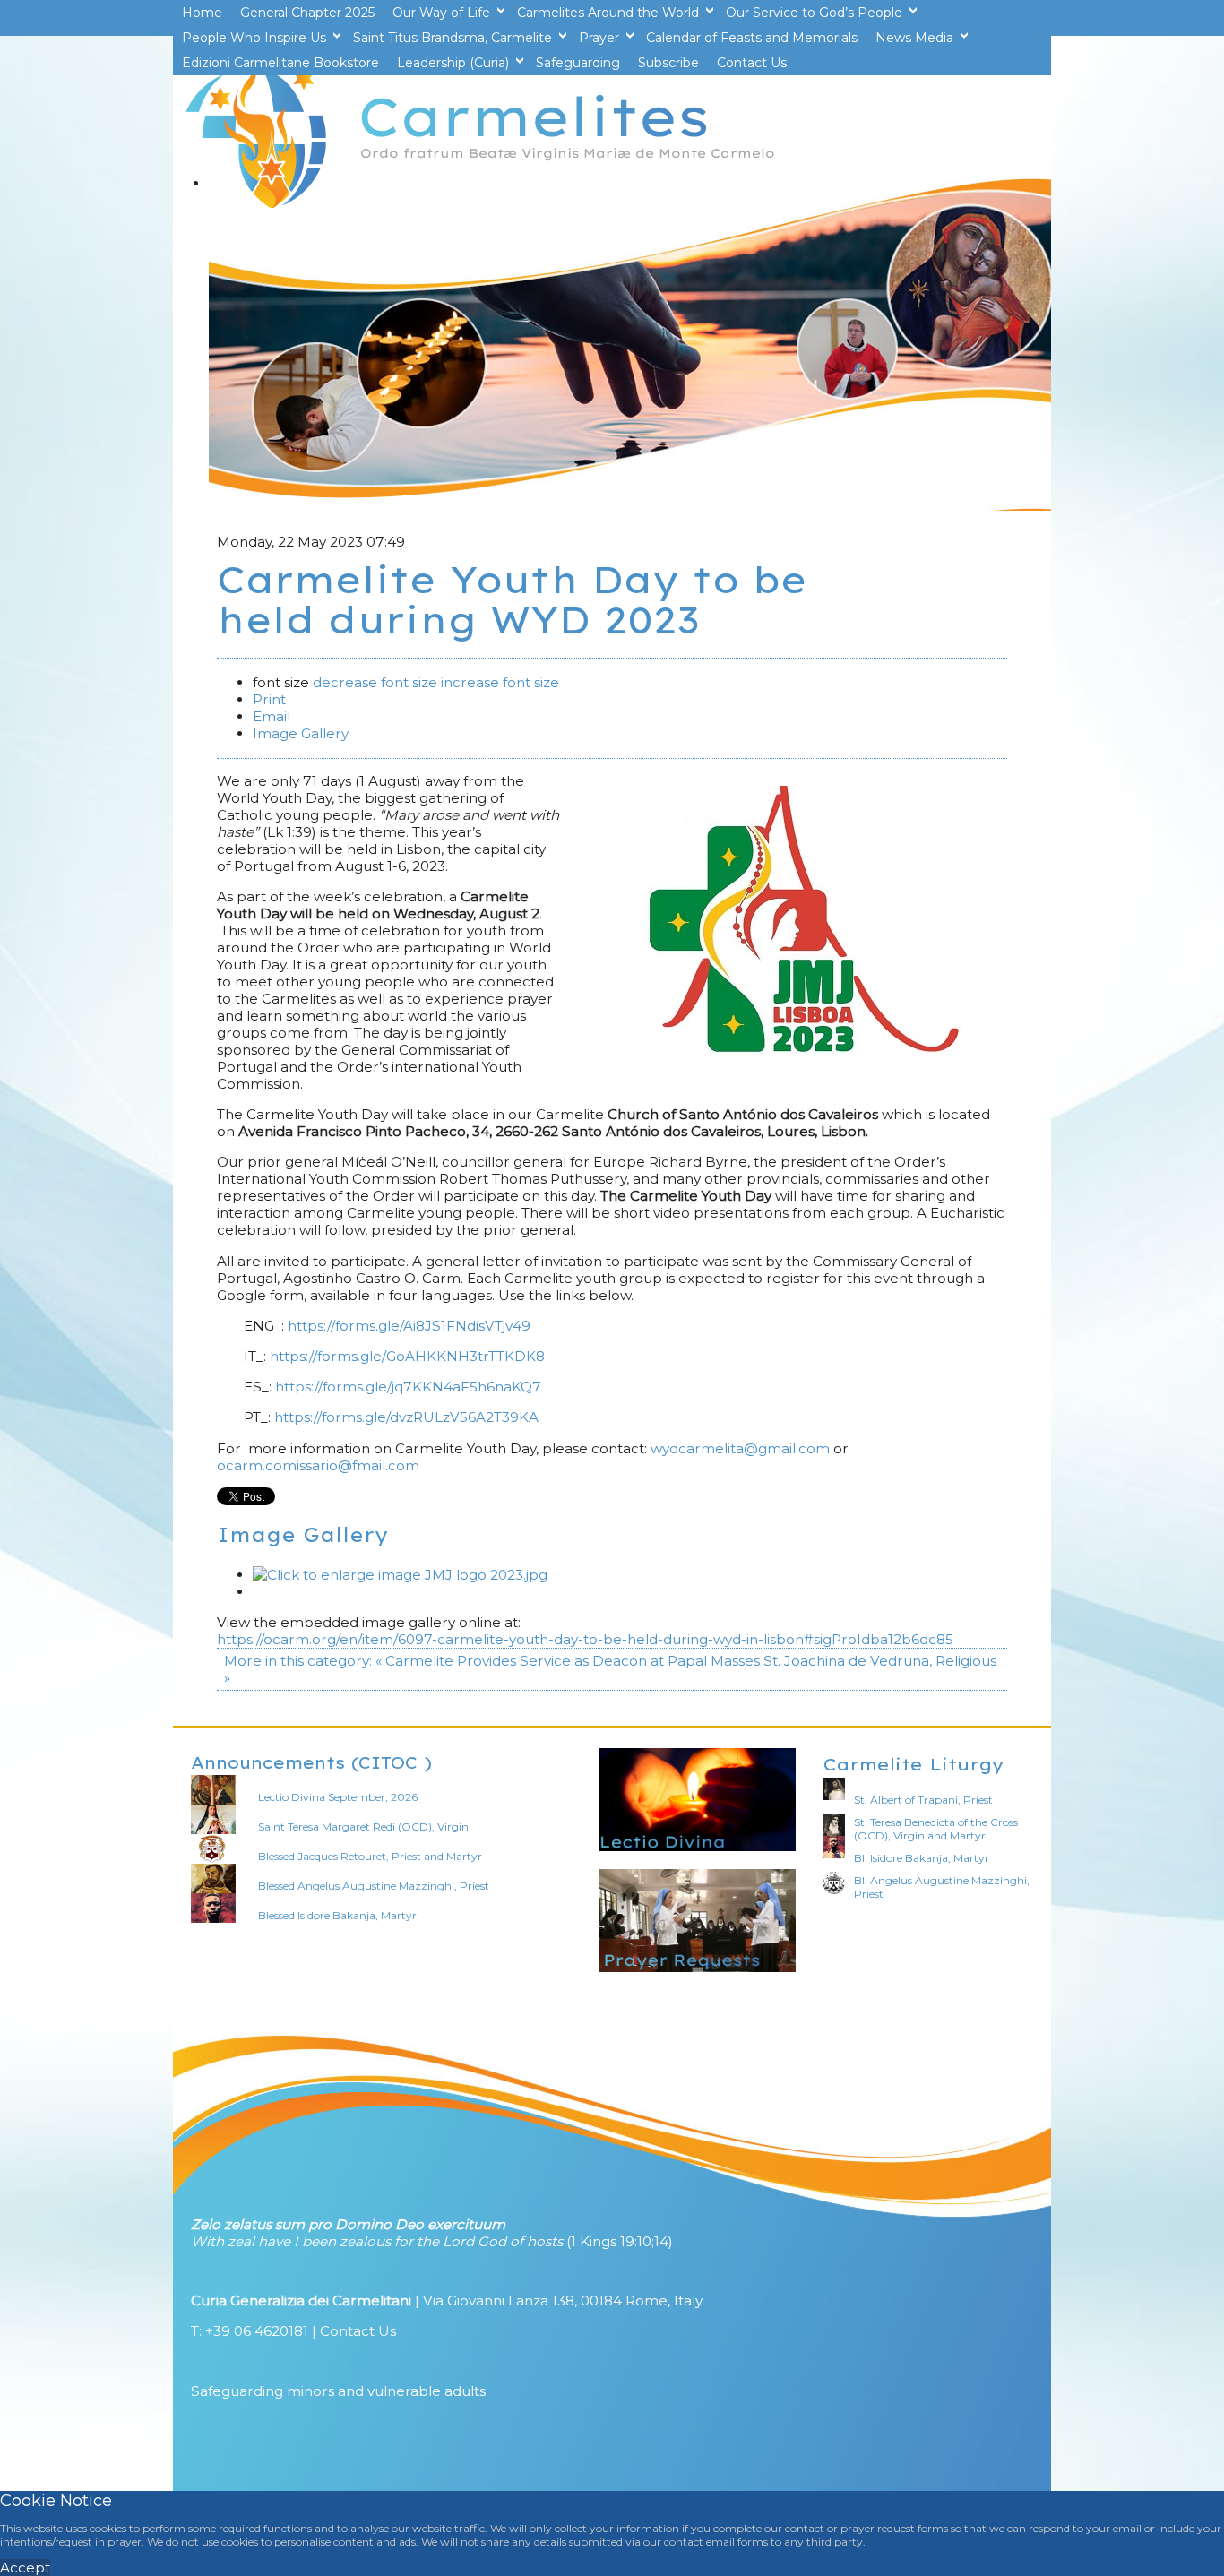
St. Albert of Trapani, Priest (923, 1800)
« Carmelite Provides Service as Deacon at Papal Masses (568, 1661)
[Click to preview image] (792, 1050)
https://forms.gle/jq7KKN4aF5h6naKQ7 (408, 1387)
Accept (25, 2567)
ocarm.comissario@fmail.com (318, 1465)
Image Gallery (301, 733)
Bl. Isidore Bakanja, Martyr (922, 1858)
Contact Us (358, 2331)
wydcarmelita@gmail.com (740, 1448)
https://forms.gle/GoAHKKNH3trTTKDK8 (407, 1356)
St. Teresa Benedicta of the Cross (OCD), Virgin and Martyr (936, 1829)
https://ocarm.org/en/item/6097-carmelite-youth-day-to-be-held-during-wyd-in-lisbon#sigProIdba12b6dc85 (585, 1639)
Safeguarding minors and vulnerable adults (338, 2391)
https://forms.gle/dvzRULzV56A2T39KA (406, 1417)
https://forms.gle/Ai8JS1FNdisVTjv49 (409, 1326)
